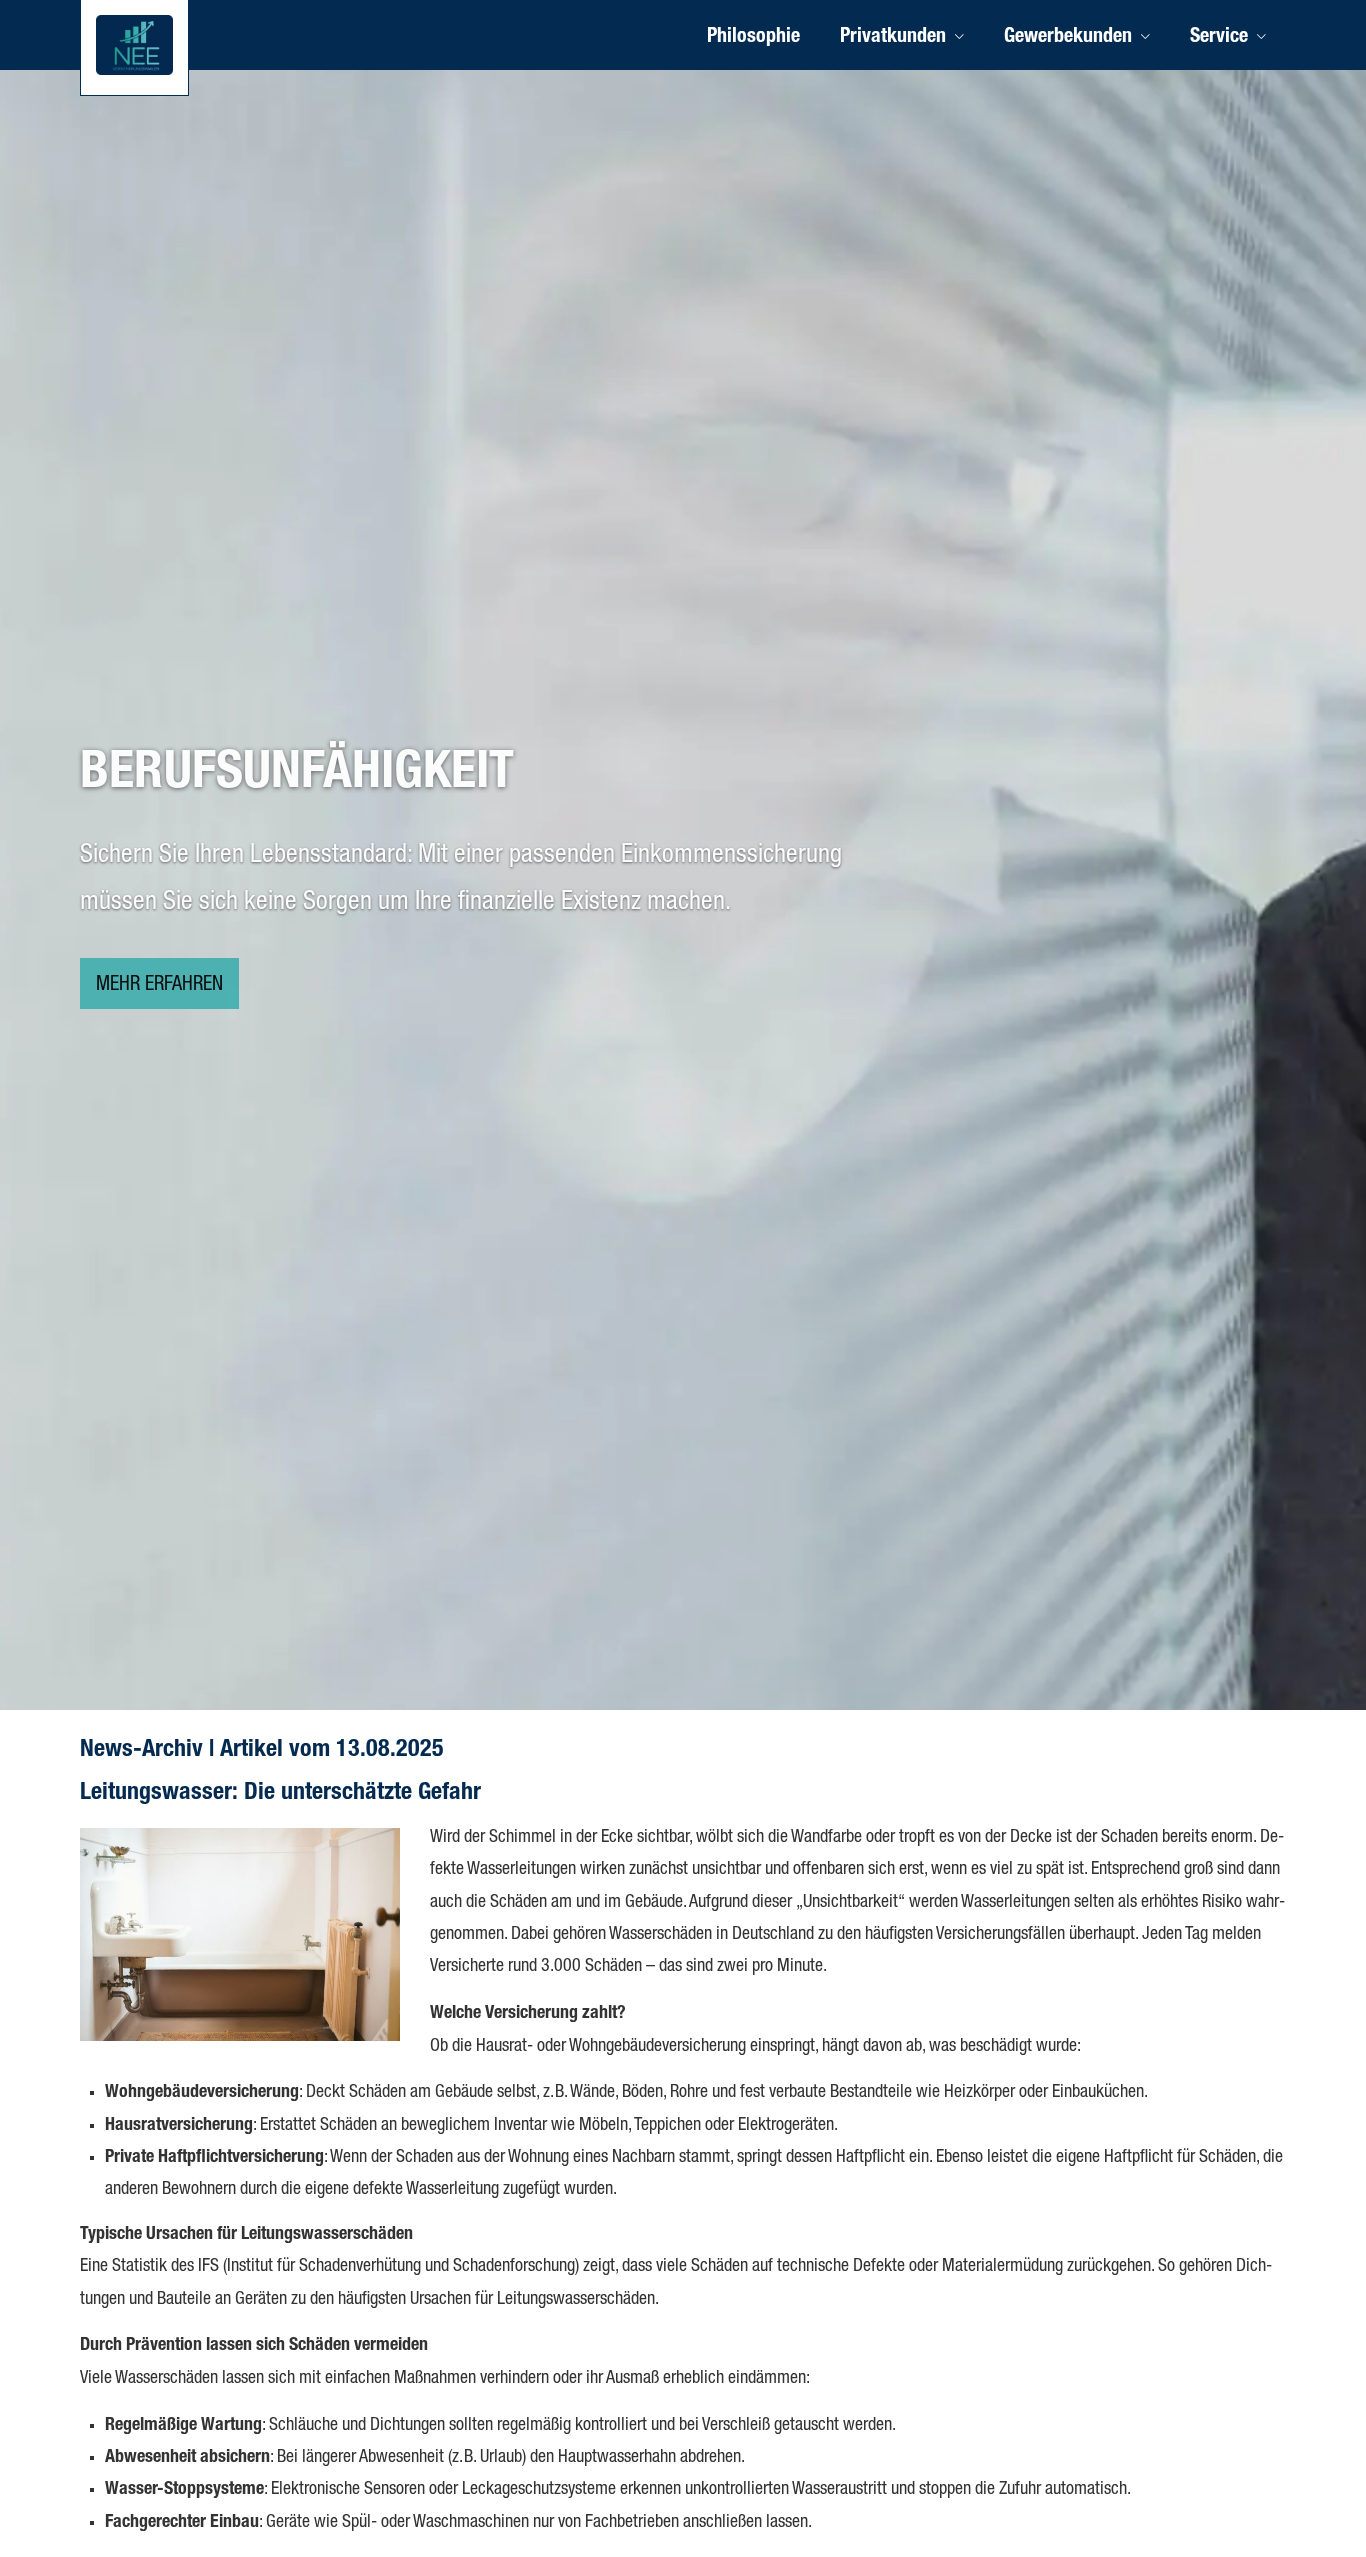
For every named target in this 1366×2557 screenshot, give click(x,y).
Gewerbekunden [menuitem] (1068, 38)
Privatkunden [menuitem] (893, 38)
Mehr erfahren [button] (159, 986)
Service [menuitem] (1219, 38)
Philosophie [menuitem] (753, 38)
